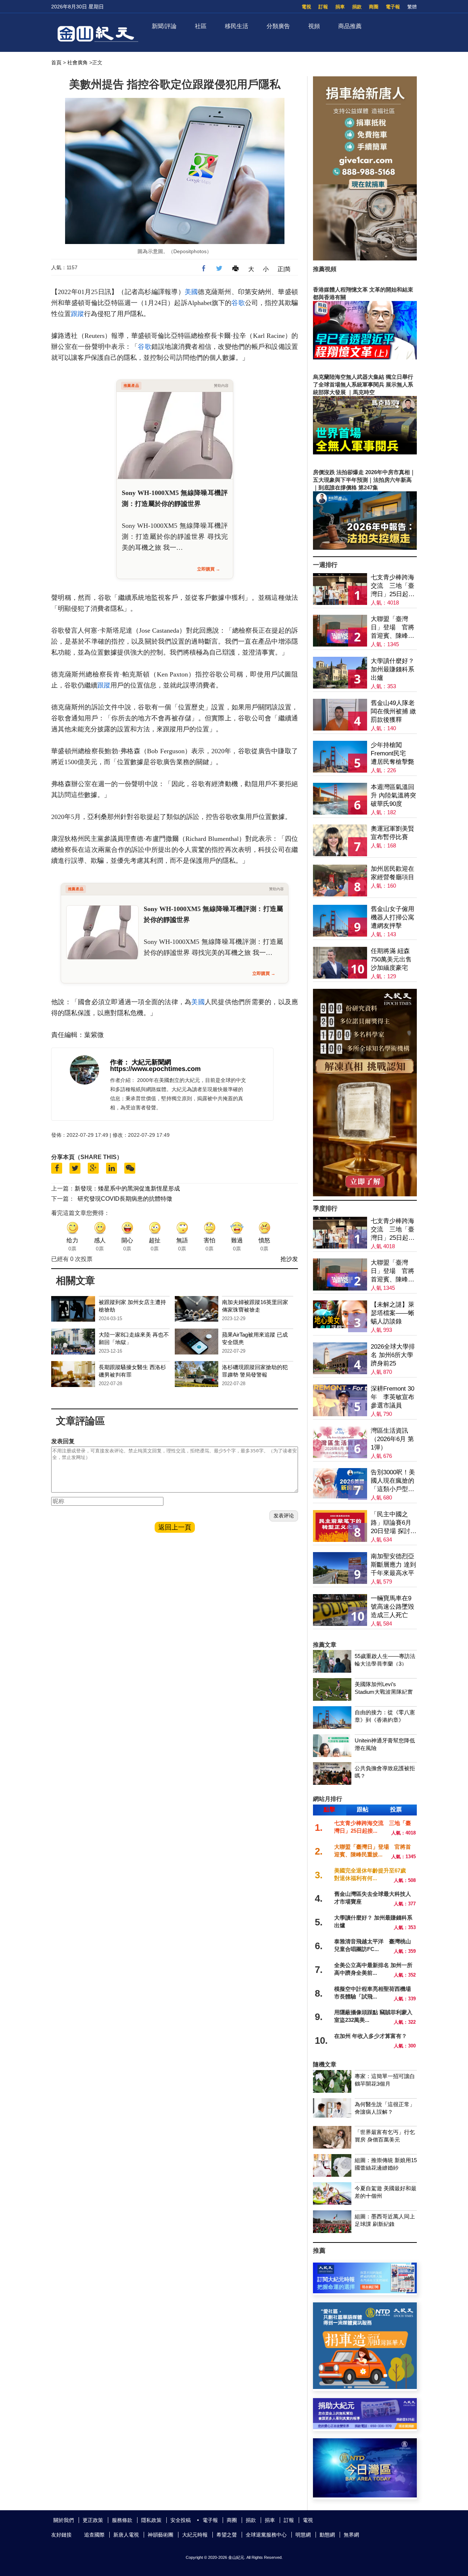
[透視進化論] (365, 1194)
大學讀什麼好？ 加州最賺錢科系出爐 (392, 669)
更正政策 (93, 2520)
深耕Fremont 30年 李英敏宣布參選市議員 (392, 1397)
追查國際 (94, 2535)
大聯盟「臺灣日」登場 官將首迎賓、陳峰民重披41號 (392, 628)
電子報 (393, 7)
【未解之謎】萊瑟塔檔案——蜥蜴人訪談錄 (392, 1313)
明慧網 (303, 2535)
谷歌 (238, 303)
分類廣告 (278, 26)
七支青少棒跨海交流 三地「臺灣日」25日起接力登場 (393, 586)
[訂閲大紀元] (365, 2291)
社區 (201, 26)
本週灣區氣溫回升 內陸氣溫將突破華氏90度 (393, 795)
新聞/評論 (164, 26)
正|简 (284, 269)
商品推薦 (350, 26)
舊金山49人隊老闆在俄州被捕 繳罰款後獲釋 (393, 711)
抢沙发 (289, 1259)
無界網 (351, 2535)
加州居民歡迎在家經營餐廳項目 (392, 873)
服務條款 (122, 2520)
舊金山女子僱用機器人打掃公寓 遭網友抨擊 (392, 917)
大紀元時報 (195, 2535)
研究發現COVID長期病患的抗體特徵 (125, 1199)
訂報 (323, 7)
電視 (306, 7)
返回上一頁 (175, 1527)
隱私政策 (151, 2520)
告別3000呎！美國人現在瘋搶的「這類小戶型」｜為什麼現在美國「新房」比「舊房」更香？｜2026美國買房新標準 (393, 1481)
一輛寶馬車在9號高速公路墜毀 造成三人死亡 (392, 1607)
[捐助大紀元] (365, 2427)
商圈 (374, 7)
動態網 (327, 2535)
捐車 (340, 7)
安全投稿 (181, 2520)
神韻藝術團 (161, 2535)
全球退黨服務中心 (266, 2535)
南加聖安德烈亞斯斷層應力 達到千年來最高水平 (393, 1565)
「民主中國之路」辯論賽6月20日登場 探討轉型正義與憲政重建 (394, 1523)
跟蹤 (78, 314)
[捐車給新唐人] (365, 258)
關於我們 (64, 2520)
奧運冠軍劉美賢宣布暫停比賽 (392, 833)
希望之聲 (227, 2535)
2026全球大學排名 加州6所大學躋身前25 (393, 1355)
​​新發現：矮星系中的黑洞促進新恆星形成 (127, 1188)
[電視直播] (365, 2495)
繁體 (412, 7)
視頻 (314, 26)
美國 (191, 292)
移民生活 (237, 26)
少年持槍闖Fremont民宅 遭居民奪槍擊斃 (392, 753)
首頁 (56, 62)
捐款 (357, 7)
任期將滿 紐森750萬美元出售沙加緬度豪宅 (391, 959)
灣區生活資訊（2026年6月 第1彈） (392, 1439)
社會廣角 (78, 62)
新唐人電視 (126, 2535)
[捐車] (365, 2387)
